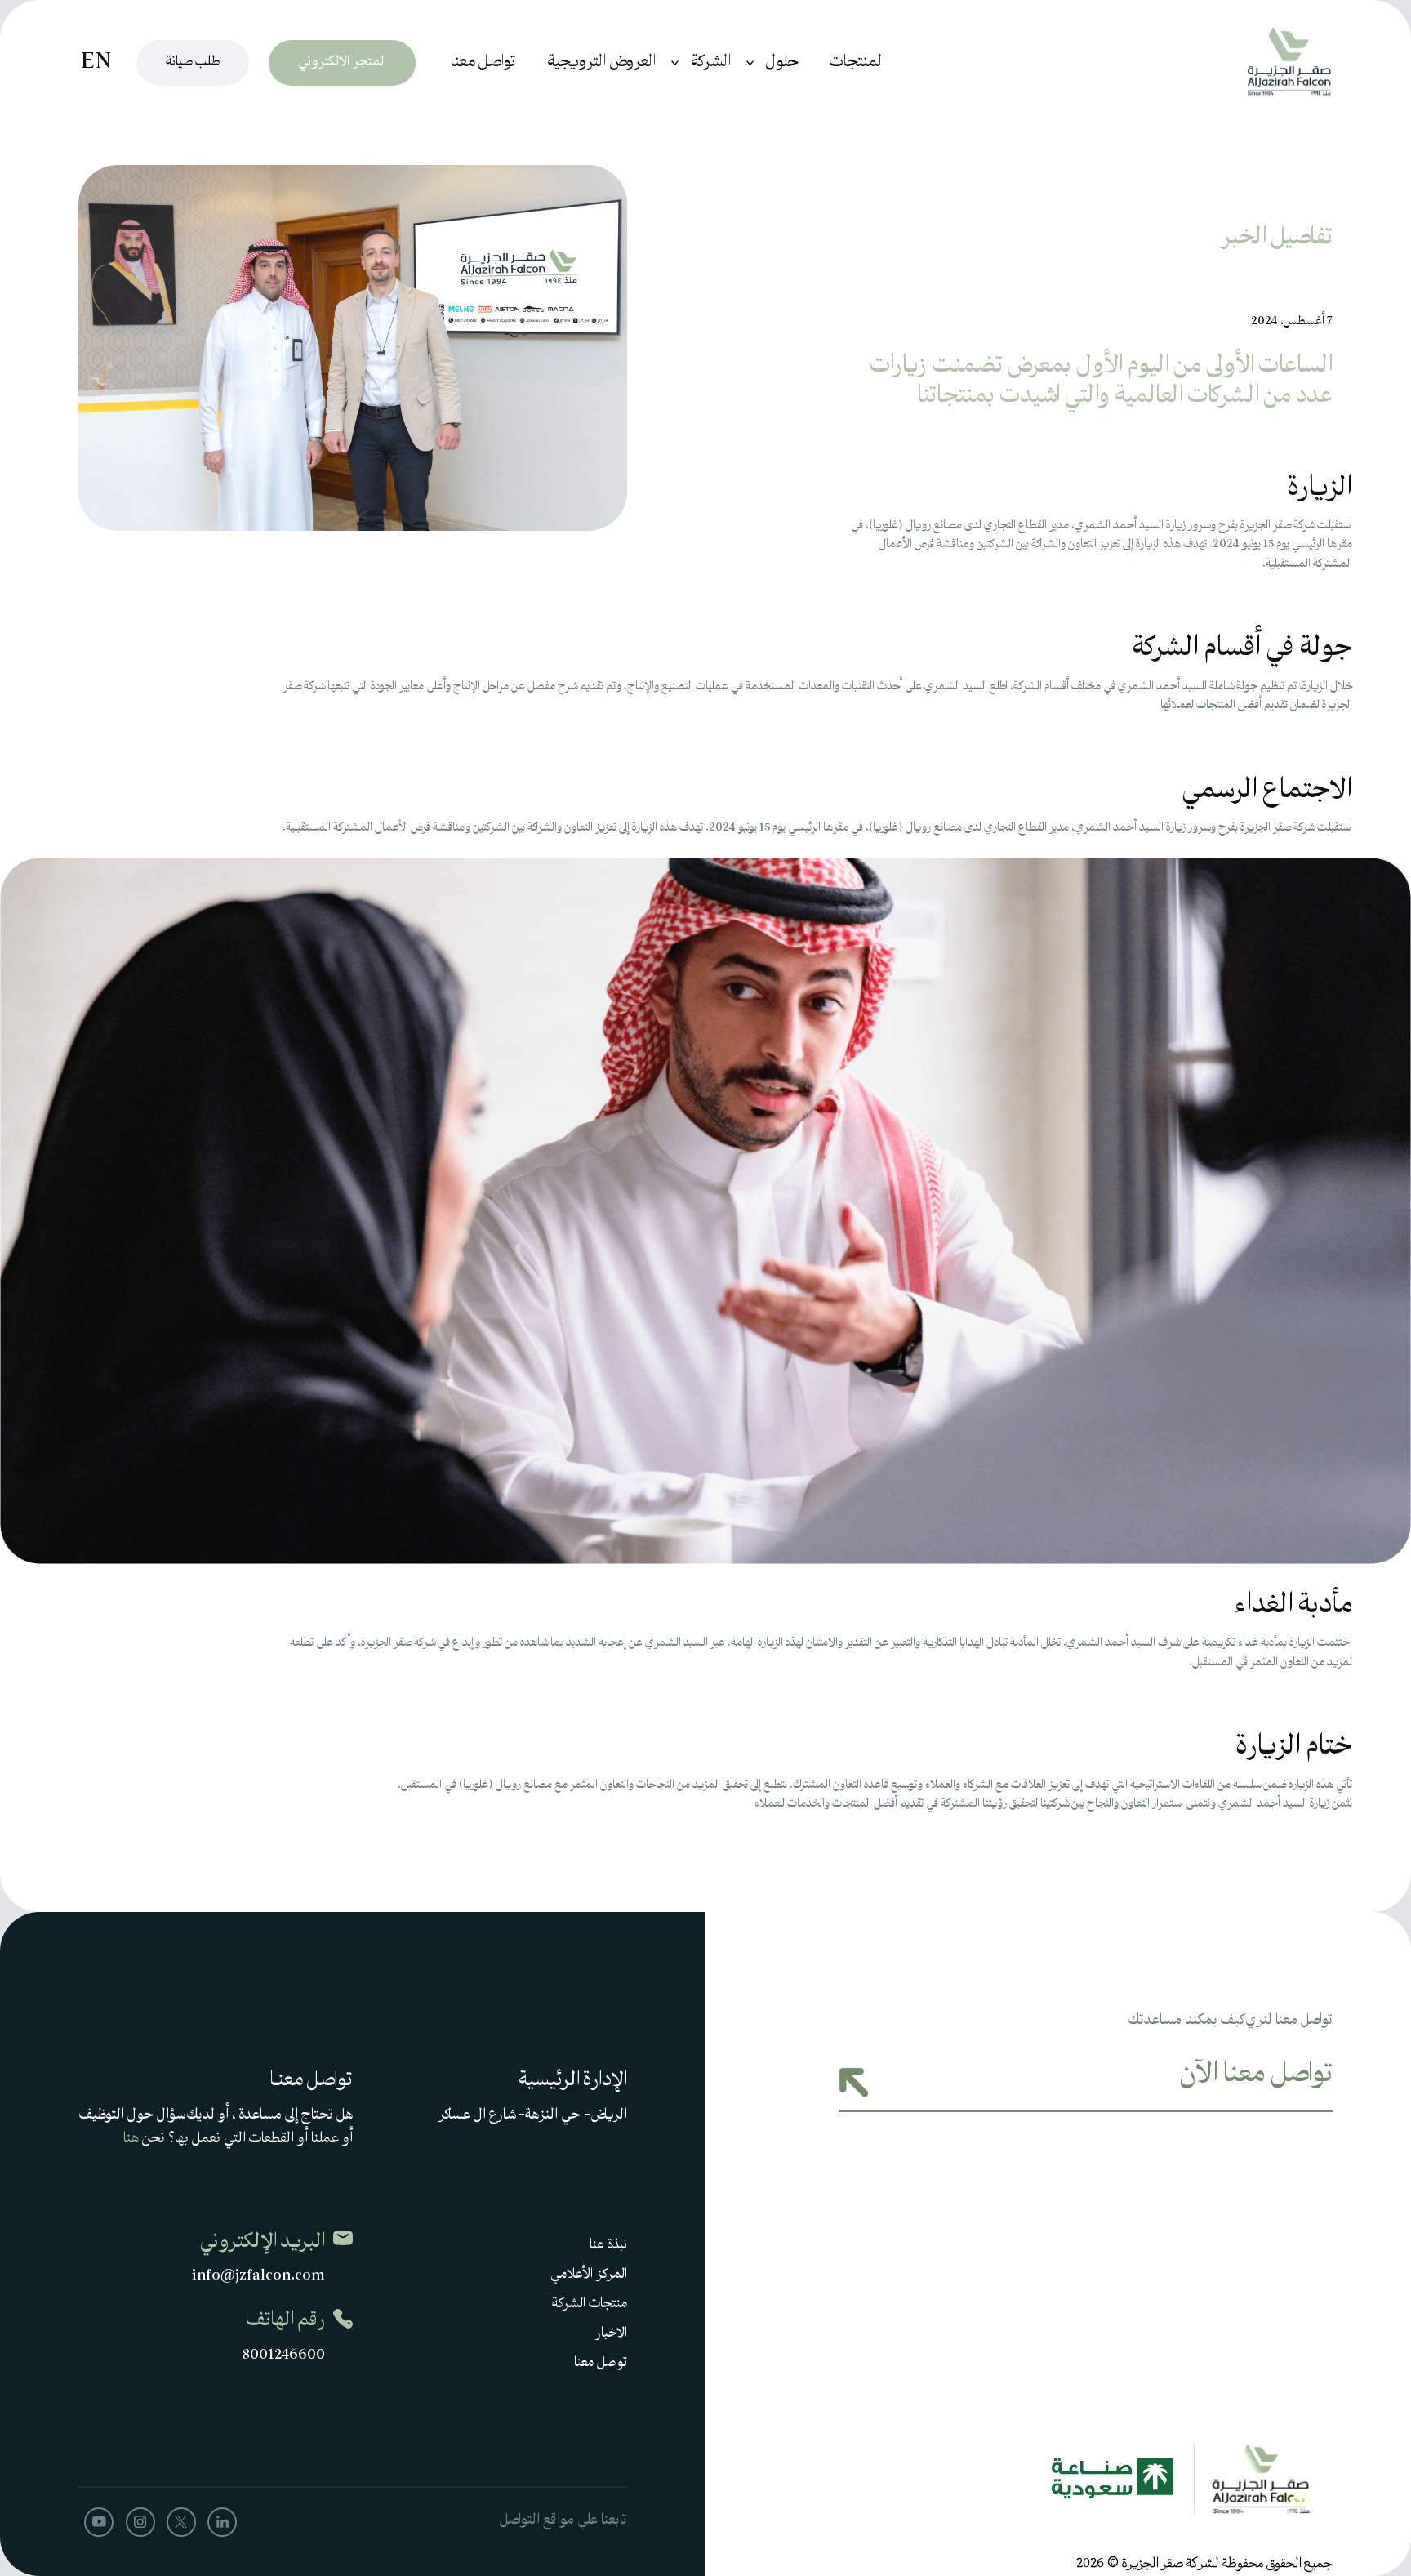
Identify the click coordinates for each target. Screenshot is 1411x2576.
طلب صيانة (193, 63)
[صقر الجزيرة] (1262, 63)
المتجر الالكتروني (342, 63)
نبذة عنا (608, 2246)
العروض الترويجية (601, 63)
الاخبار (611, 2334)
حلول (782, 63)
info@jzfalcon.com (258, 2277)
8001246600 (283, 2356)
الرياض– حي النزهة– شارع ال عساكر (533, 2116)
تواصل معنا (483, 63)
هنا (131, 2139)
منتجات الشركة (590, 2305)
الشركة (711, 63)
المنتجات (857, 63)
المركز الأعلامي (589, 2275)
